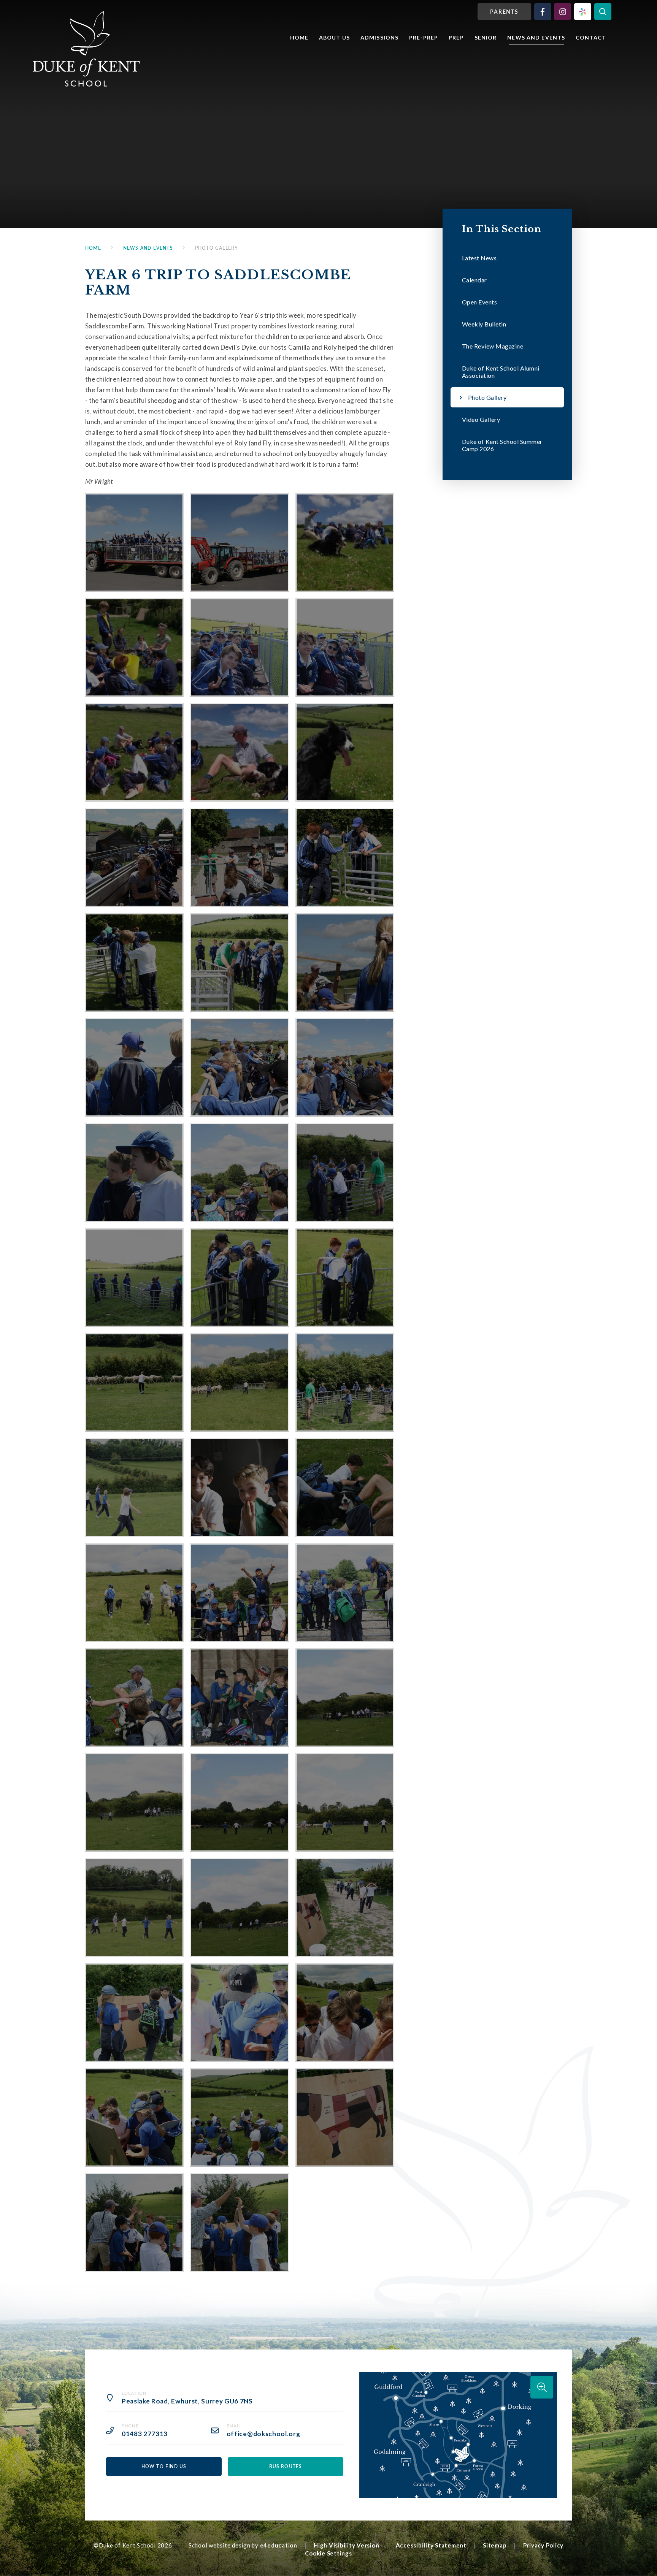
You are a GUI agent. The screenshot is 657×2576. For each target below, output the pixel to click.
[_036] (345, 1698)
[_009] (134, 543)
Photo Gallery (217, 248)
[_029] (239, 1487)
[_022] (134, 1278)
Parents (505, 12)
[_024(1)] (345, 1278)
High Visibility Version (346, 2545)
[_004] (345, 647)
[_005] (239, 647)
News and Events (148, 248)
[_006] (134, 647)
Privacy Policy (544, 2545)
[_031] (134, 1593)
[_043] (134, 2013)
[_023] (239, 1278)
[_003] (134, 752)
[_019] (134, 1172)
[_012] (345, 857)
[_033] (345, 1593)
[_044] (239, 2013)
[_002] (239, 752)
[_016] (134, 1067)
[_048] (345, 2117)
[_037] (134, 1802)
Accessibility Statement (431, 2545)
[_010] (134, 857)
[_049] (134, 2222)
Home (93, 248)
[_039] (345, 1802)
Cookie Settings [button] (328, 2553)
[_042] (345, 1907)
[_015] (345, 962)
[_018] (345, 1067)
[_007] (345, 543)
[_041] (239, 1907)
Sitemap (495, 2545)
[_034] (134, 1698)
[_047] (239, 2117)
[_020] (239, 1172)
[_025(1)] (134, 1382)
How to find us (164, 2466)
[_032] (239, 1593)
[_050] (239, 2222)
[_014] (239, 962)
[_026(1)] (239, 1382)
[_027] (345, 1382)
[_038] (239, 1802)
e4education (279, 2545)
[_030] (345, 1487)
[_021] (345, 1172)
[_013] (134, 962)
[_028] (134, 1487)
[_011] (239, 857)
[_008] (239, 543)
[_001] (345, 752)
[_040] (134, 1907)
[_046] (134, 2117)
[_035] (239, 1698)
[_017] (239, 1067)
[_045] (345, 2013)
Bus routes (286, 2466)
